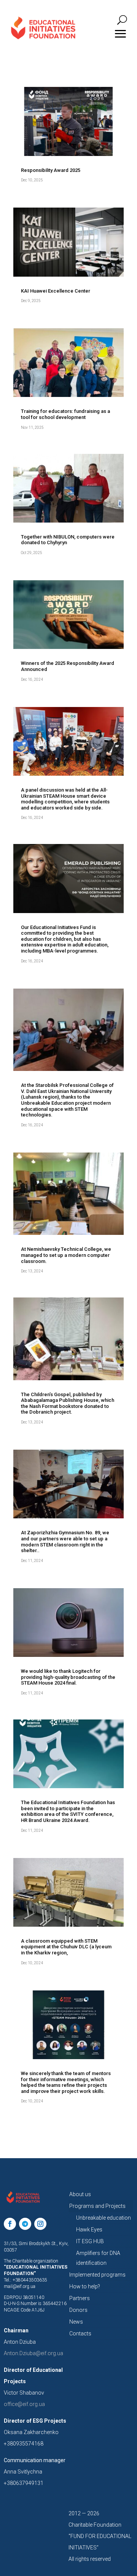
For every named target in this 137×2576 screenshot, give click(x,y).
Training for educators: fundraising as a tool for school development (65, 414)
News (76, 2322)
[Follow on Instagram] (40, 2224)
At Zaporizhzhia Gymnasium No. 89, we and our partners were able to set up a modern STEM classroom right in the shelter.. (65, 1542)
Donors (78, 2310)
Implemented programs (97, 2275)
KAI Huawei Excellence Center (56, 291)
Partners (80, 2298)
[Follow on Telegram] (25, 2224)
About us (80, 2194)
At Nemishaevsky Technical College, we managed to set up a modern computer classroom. (66, 1255)
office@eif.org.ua (24, 2404)
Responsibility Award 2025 (51, 170)
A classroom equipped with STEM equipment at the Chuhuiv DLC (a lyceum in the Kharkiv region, (66, 1947)
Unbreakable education (104, 2218)
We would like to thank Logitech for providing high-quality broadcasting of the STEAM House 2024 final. (68, 1677)
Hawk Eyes (89, 2230)
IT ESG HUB (90, 2241)
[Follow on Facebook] (10, 2224)
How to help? (85, 2286)
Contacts (80, 2334)
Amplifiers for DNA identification (98, 2258)
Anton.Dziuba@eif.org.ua (33, 2353)
